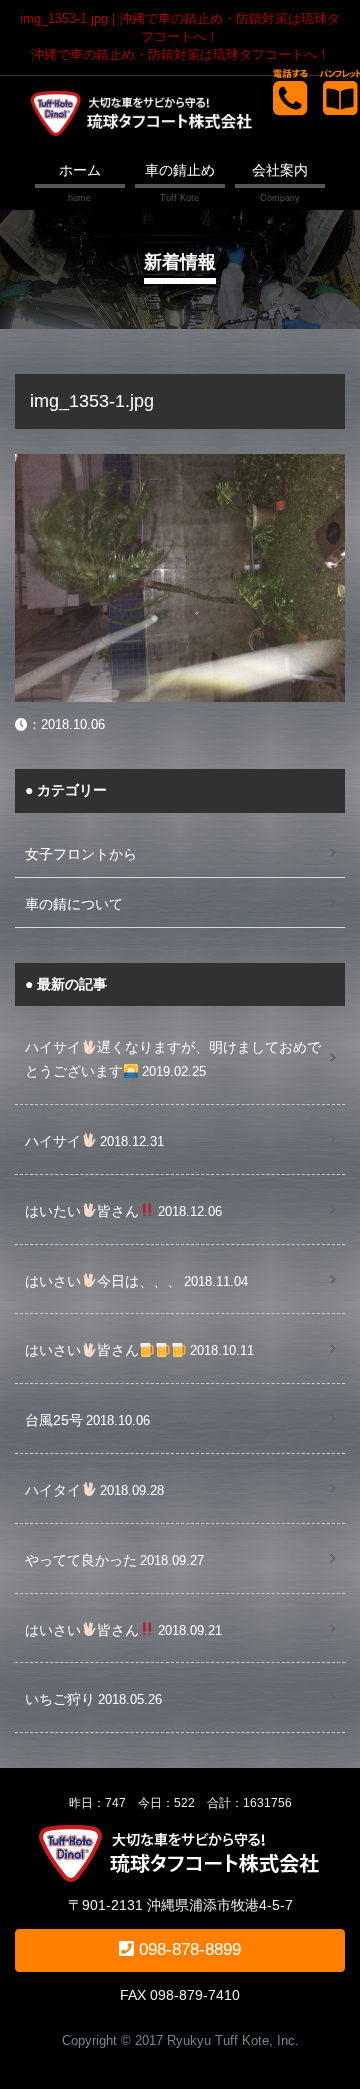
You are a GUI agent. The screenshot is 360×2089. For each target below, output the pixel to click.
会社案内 (280, 170)
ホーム (80, 170)
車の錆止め (180, 170)
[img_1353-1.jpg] (180, 465)
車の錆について (74, 904)
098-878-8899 (187, 1949)
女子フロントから (81, 854)
